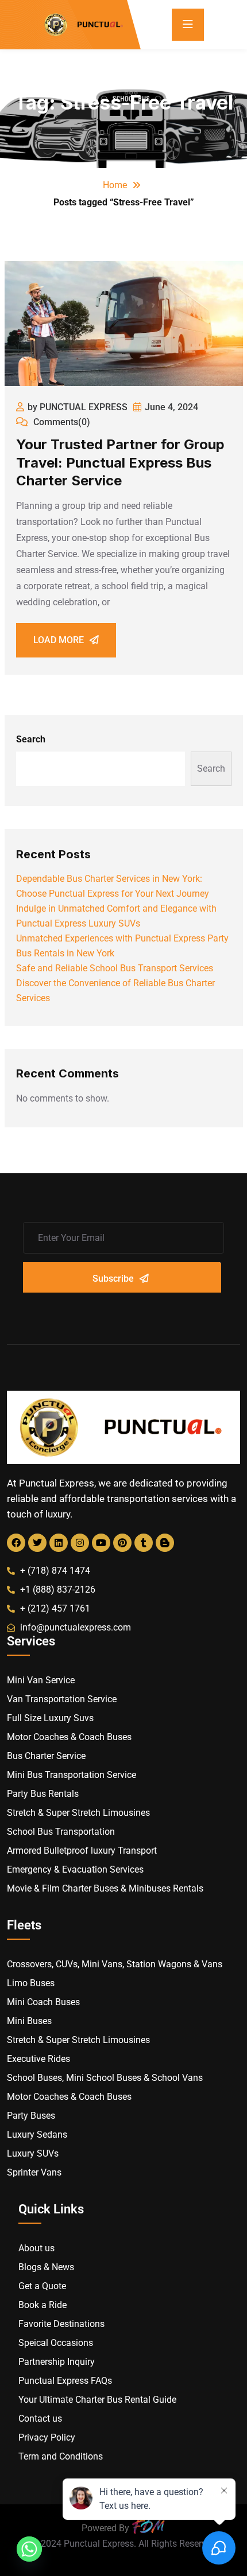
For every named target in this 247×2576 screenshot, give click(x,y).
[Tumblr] (144, 1543)
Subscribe (113, 1279)
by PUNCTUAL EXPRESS (78, 407)
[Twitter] (37, 1543)
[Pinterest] (122, 1543)
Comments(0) (61, 422)
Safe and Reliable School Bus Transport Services (115, 968)
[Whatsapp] (29, 2549)
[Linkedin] (59, 1543)
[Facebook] (16, 1543)
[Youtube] (101, 1543)
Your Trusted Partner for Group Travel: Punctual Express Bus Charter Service (120, 462)
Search (31, 739)
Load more (59, 640)
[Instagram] (80, 1543)
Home (115, 185)
